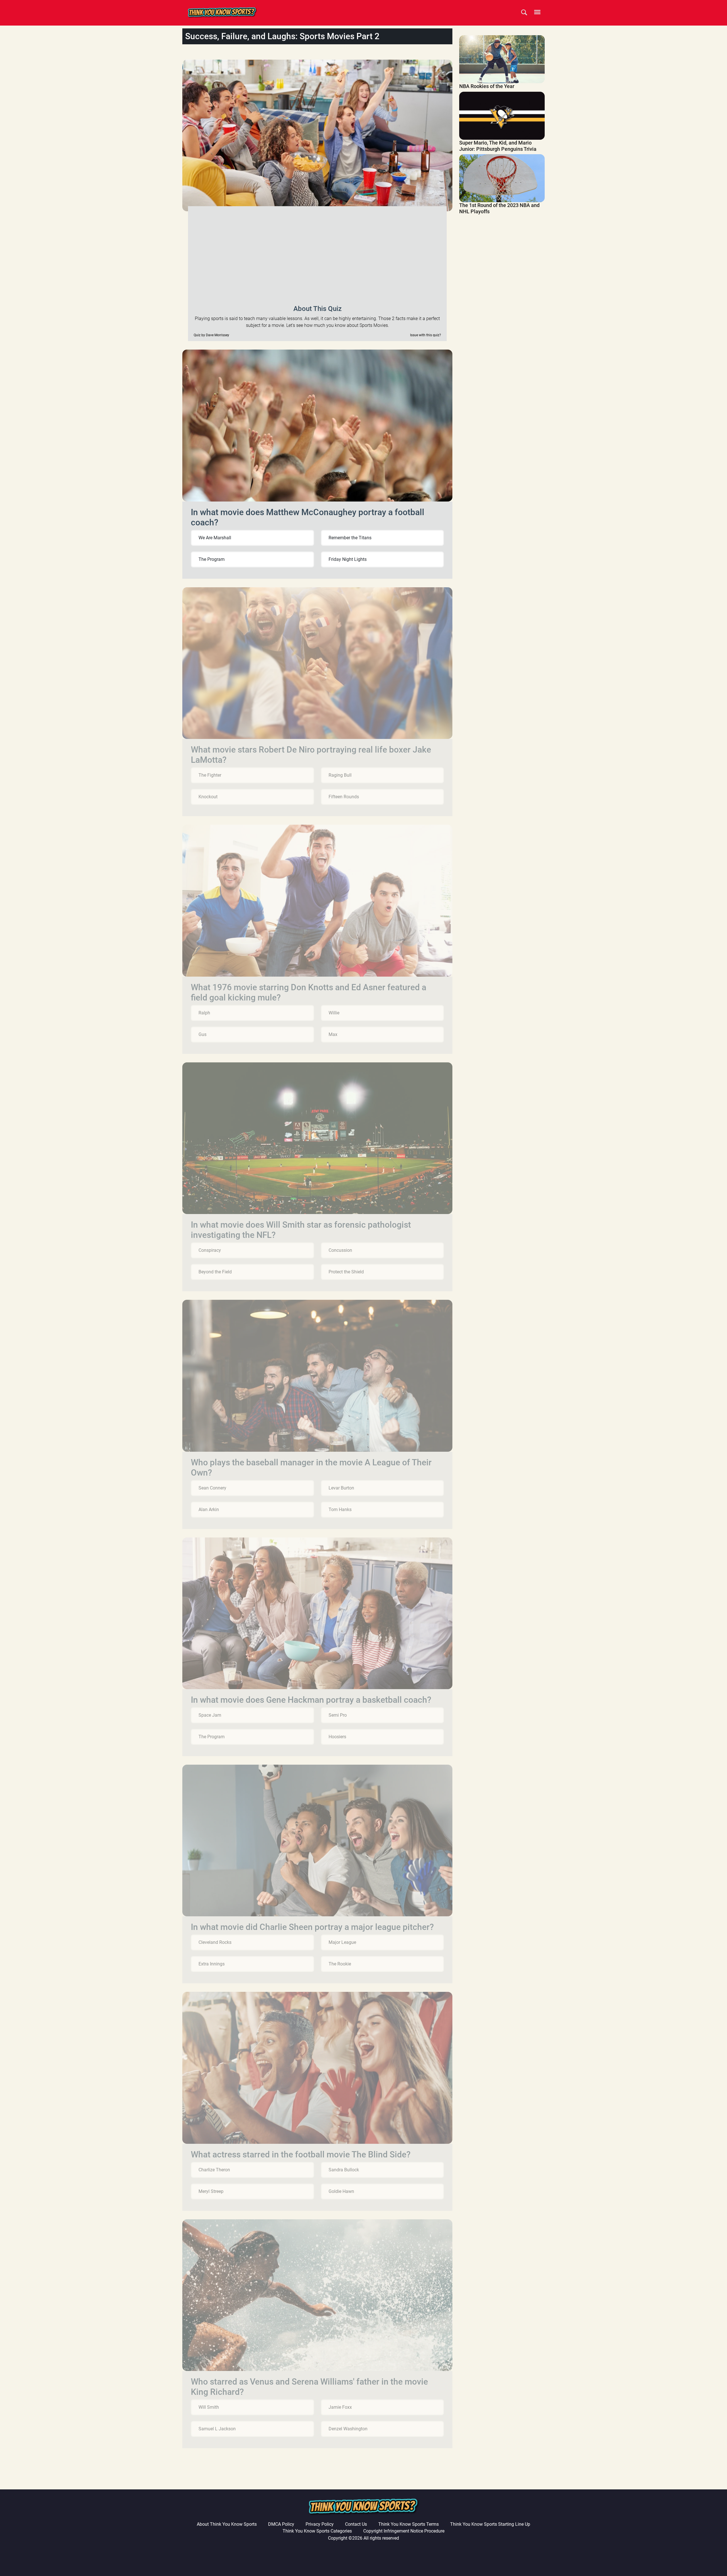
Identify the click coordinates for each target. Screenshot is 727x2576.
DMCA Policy (281, 2524)
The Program (212, 559)
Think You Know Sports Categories (317, 2531)
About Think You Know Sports (227, 2524)
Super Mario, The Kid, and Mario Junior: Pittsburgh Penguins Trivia (498, 146)
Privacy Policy (320, 2524)
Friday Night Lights (348, 559)
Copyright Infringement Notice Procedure (404, 2531)
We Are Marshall (215, 538)
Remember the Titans (350, 538)
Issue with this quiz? (426, 335)
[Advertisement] (317, 254)
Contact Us (356, 2524)
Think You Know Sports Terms (409, 2524)
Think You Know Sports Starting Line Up (490, 2524)
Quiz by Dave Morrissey (211, 335)
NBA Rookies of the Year (487, 86)
